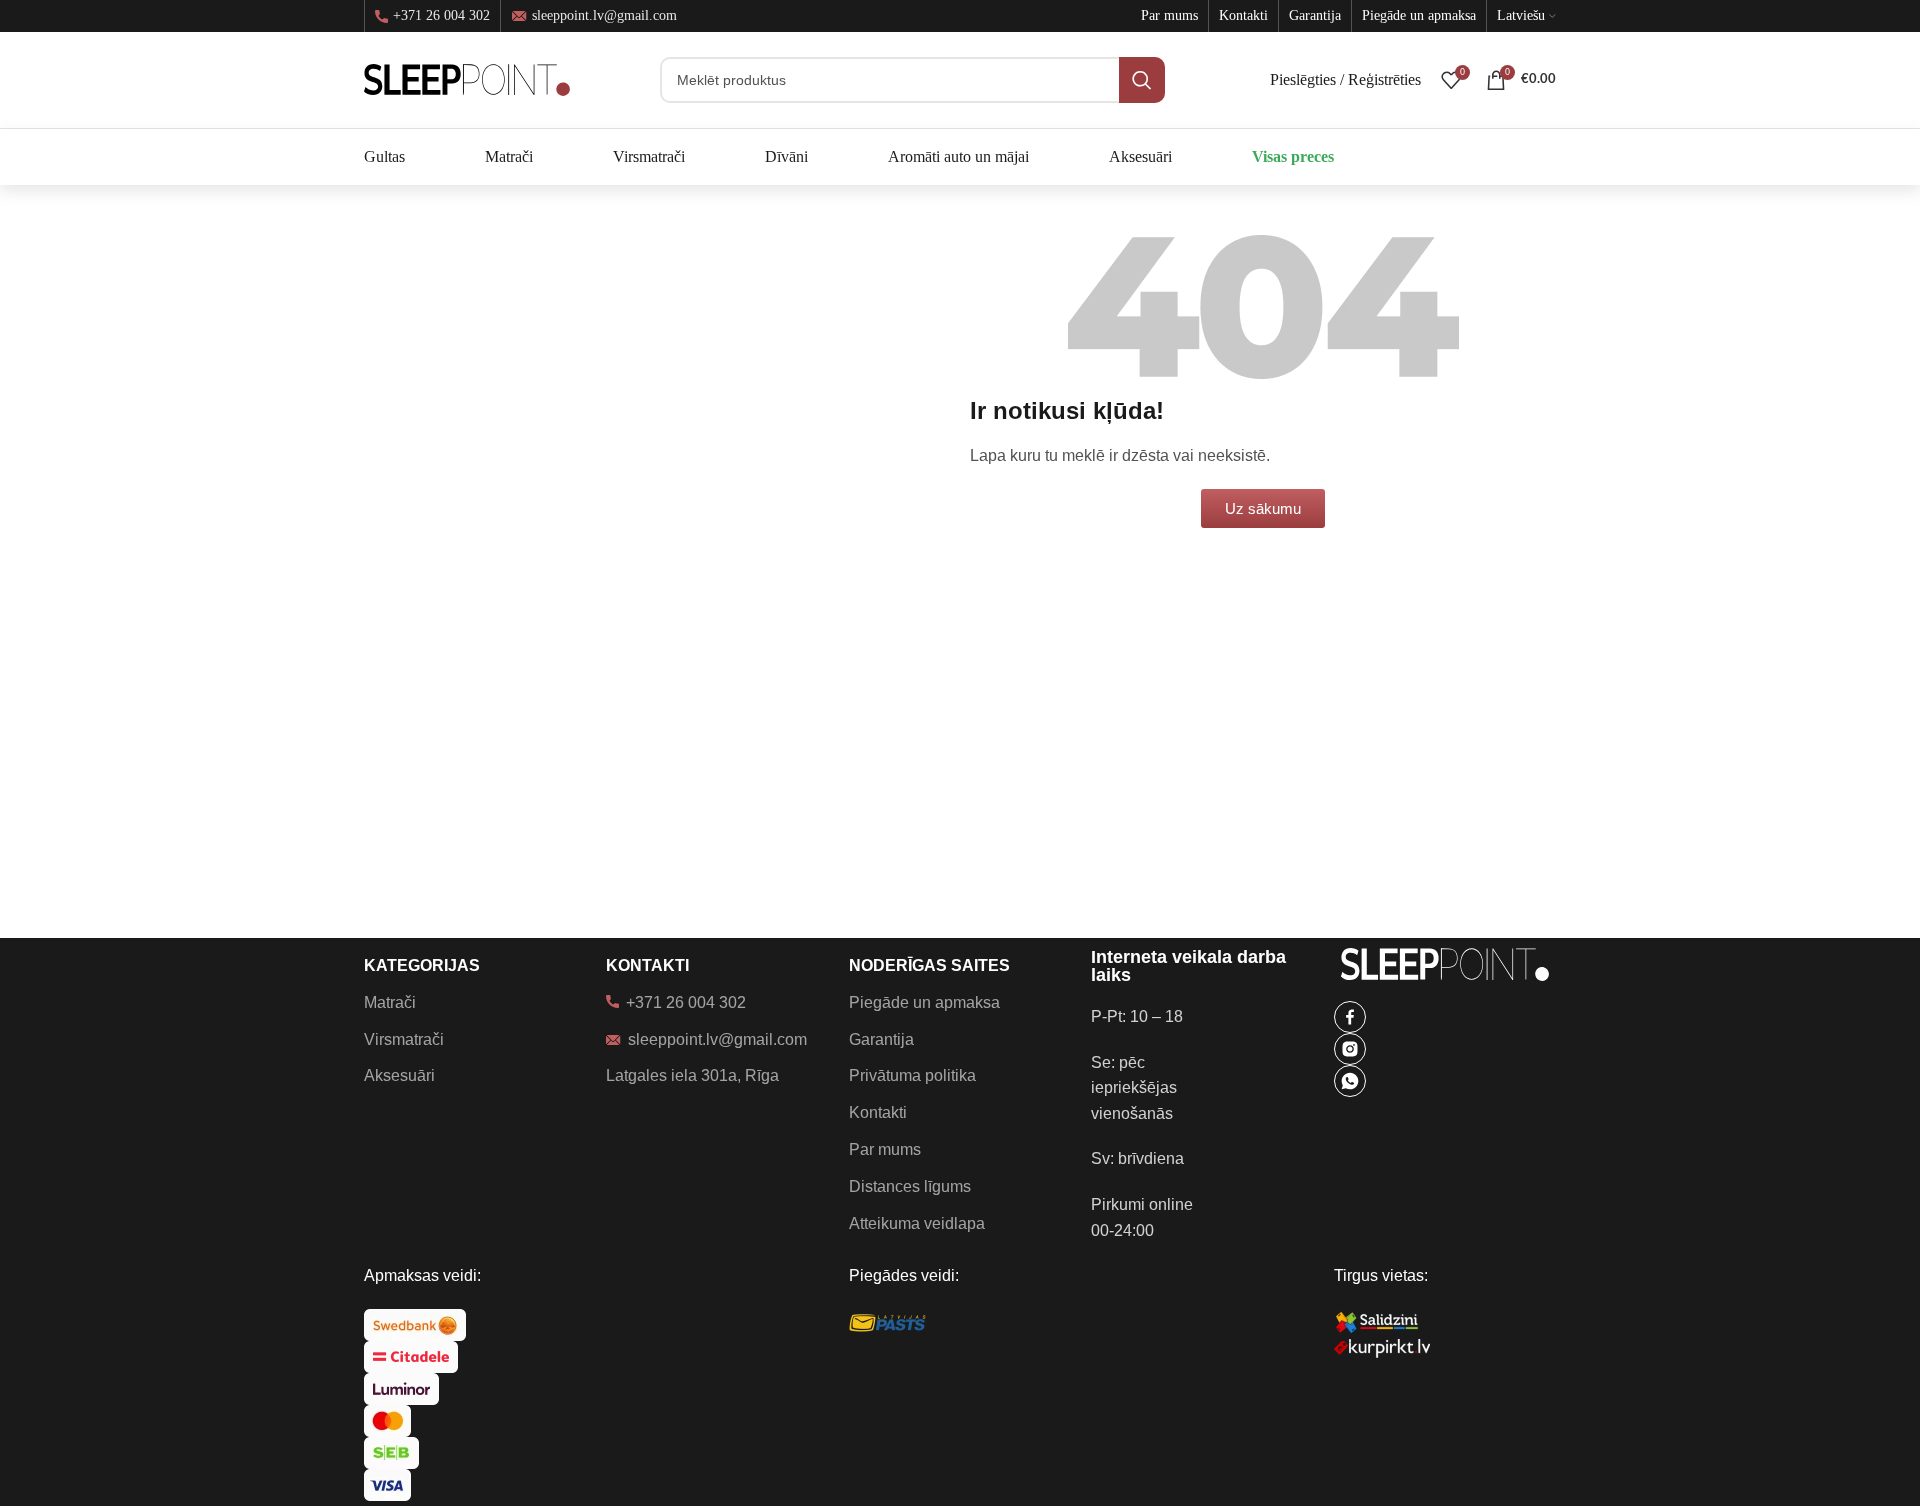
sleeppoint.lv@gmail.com (604, 15)
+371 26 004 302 (441, 16)
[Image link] (1350, 1015)
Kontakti (878, 1112)
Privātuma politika (912, 1075)
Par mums (885, 1149)
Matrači (390, 1002)
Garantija (881, 1039)
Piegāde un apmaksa (924, 1002)
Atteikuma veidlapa (917, 1223)
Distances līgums (910, 1186)
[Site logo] (467, 78)
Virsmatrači (404, 1039)
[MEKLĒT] (1142, 80)
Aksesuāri (399, 1075)
